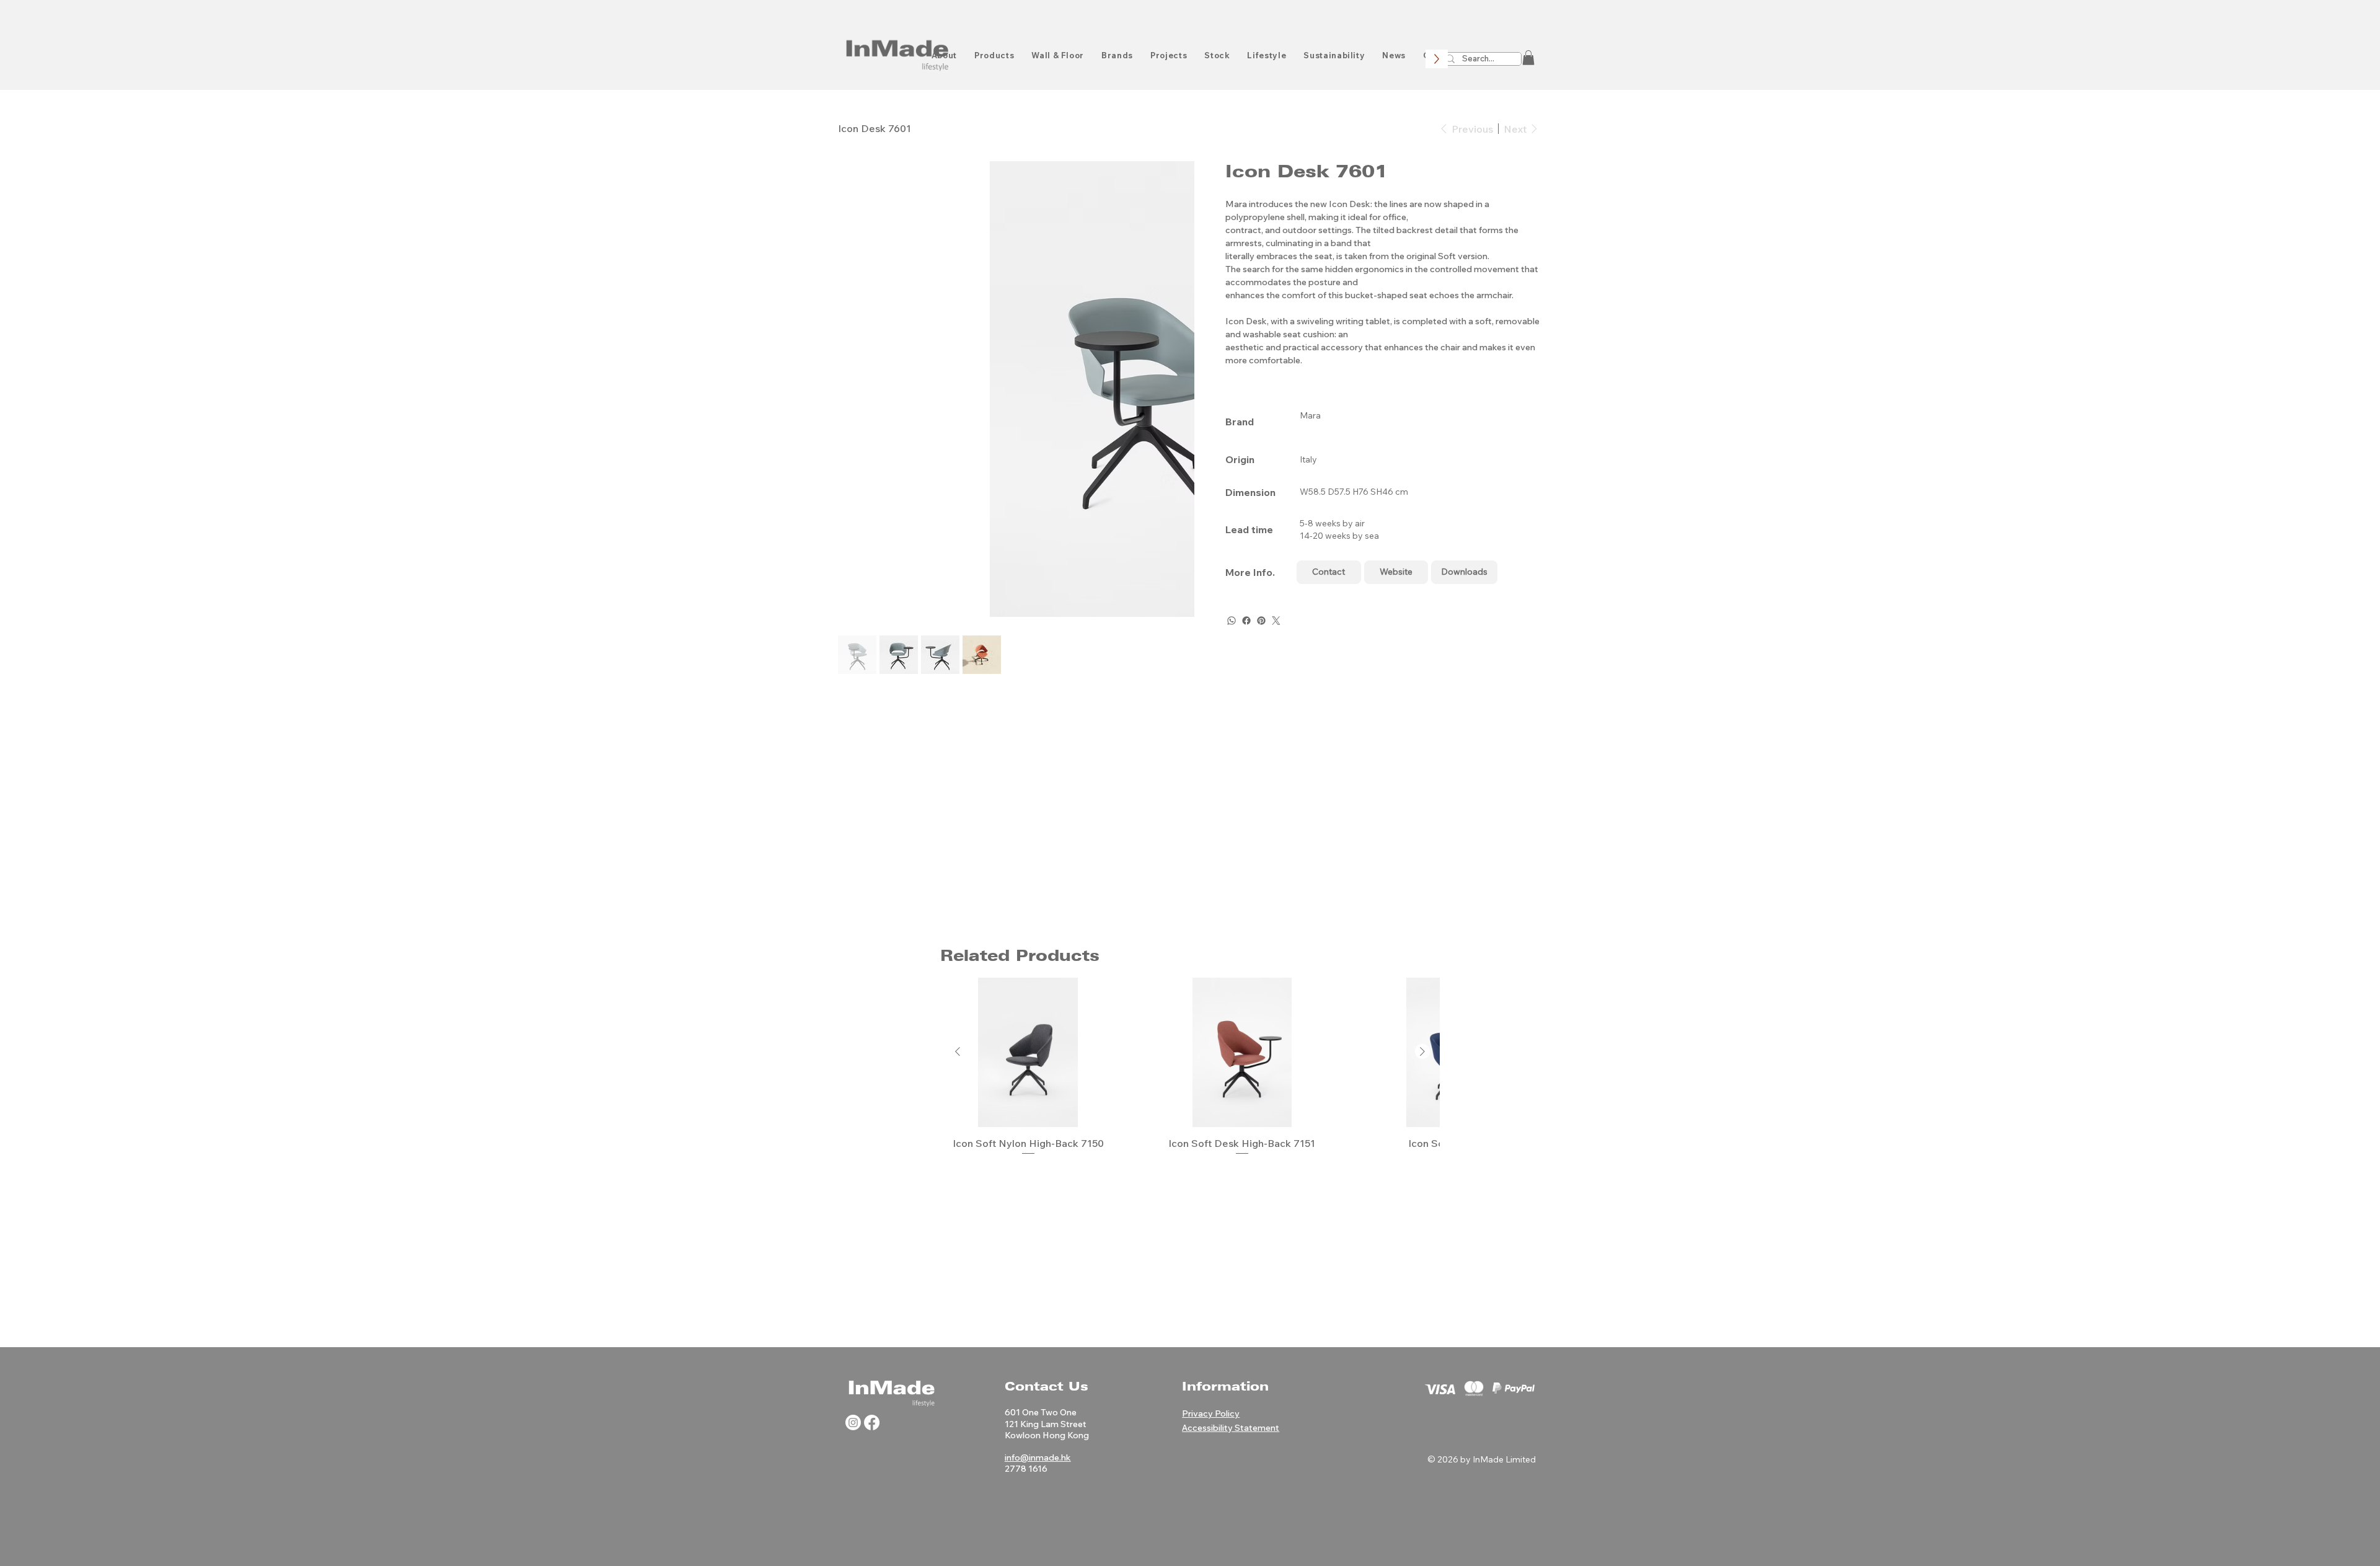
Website (1396, 572)
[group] (1190, 1069)
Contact (1329, 572)
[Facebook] (1246, 621)
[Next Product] (1422, 1051)
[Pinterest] (1261, 621)
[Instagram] (853, 1422)
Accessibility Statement (1231, 1428)
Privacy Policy (1211, 1413)
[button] (1528, 58)
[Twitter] (1276, 621)
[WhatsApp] (1232, 621)
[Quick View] (1028, 1052)
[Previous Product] (958, 1051)
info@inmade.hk (1038, 1458)
